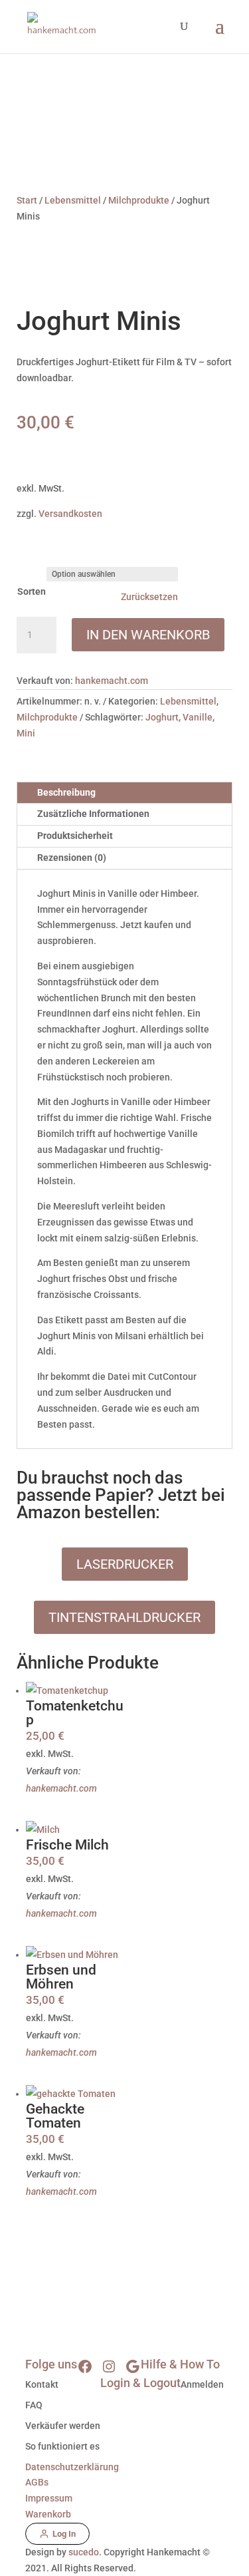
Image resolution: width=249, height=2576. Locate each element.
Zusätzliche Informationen (93, 814)
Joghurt (162, 717)
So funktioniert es (62, 2446)
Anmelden (202, 2384)
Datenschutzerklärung (72, 2467)
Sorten (32, 591)
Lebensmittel (73, 200)
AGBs (37, 2482)
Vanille (198, 717)
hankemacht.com (112, 681)
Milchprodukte (139, 200)
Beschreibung (66, 792)
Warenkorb (48, 2514)
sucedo (84, 2552)
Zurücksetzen (149, 597)
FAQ (34, 2405)
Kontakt (42, 2384)
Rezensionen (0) (72, 858)
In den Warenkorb (148, 635)
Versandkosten (70, 514)
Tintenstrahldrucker (124, 1617)
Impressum (49, 2498)
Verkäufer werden (63, 2426)
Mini (26, 733)
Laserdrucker (125, 1564)
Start (27, 200)
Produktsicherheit (75, 836)
